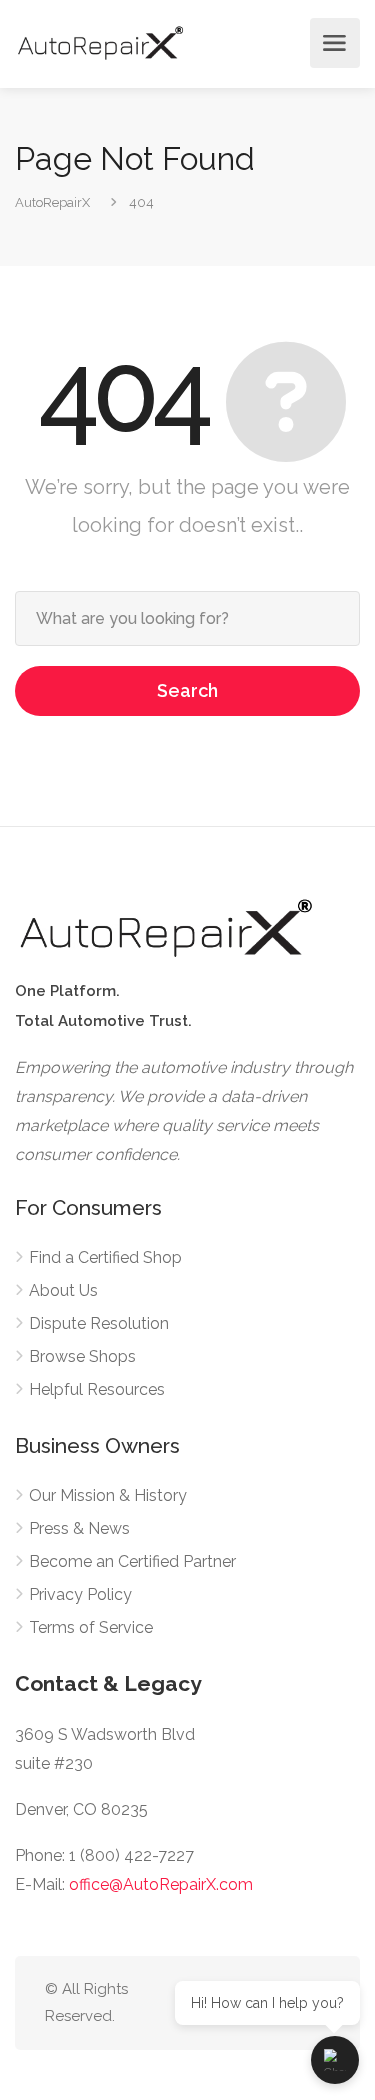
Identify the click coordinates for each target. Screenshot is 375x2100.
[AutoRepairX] (100, 42)
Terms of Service (91, 1627)
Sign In (289, 43)
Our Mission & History (108, 1495)
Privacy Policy (80, 1594)
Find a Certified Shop (105, 1257)
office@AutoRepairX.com (161, 1884)
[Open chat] (335, 2060)
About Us (63, 1290)
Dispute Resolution (99, 1323)
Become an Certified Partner (132, 1561)
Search (187, 690)
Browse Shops (82, 1356)
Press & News (79, 1528)
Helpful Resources (97, 1389)
